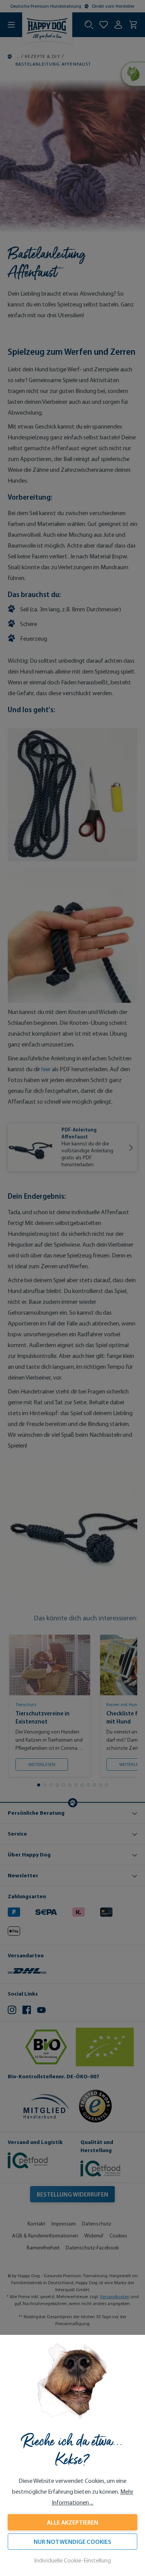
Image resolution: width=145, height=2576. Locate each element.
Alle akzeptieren (72, 2522)
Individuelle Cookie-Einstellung (72, 2560)
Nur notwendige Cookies (72, 2542)
